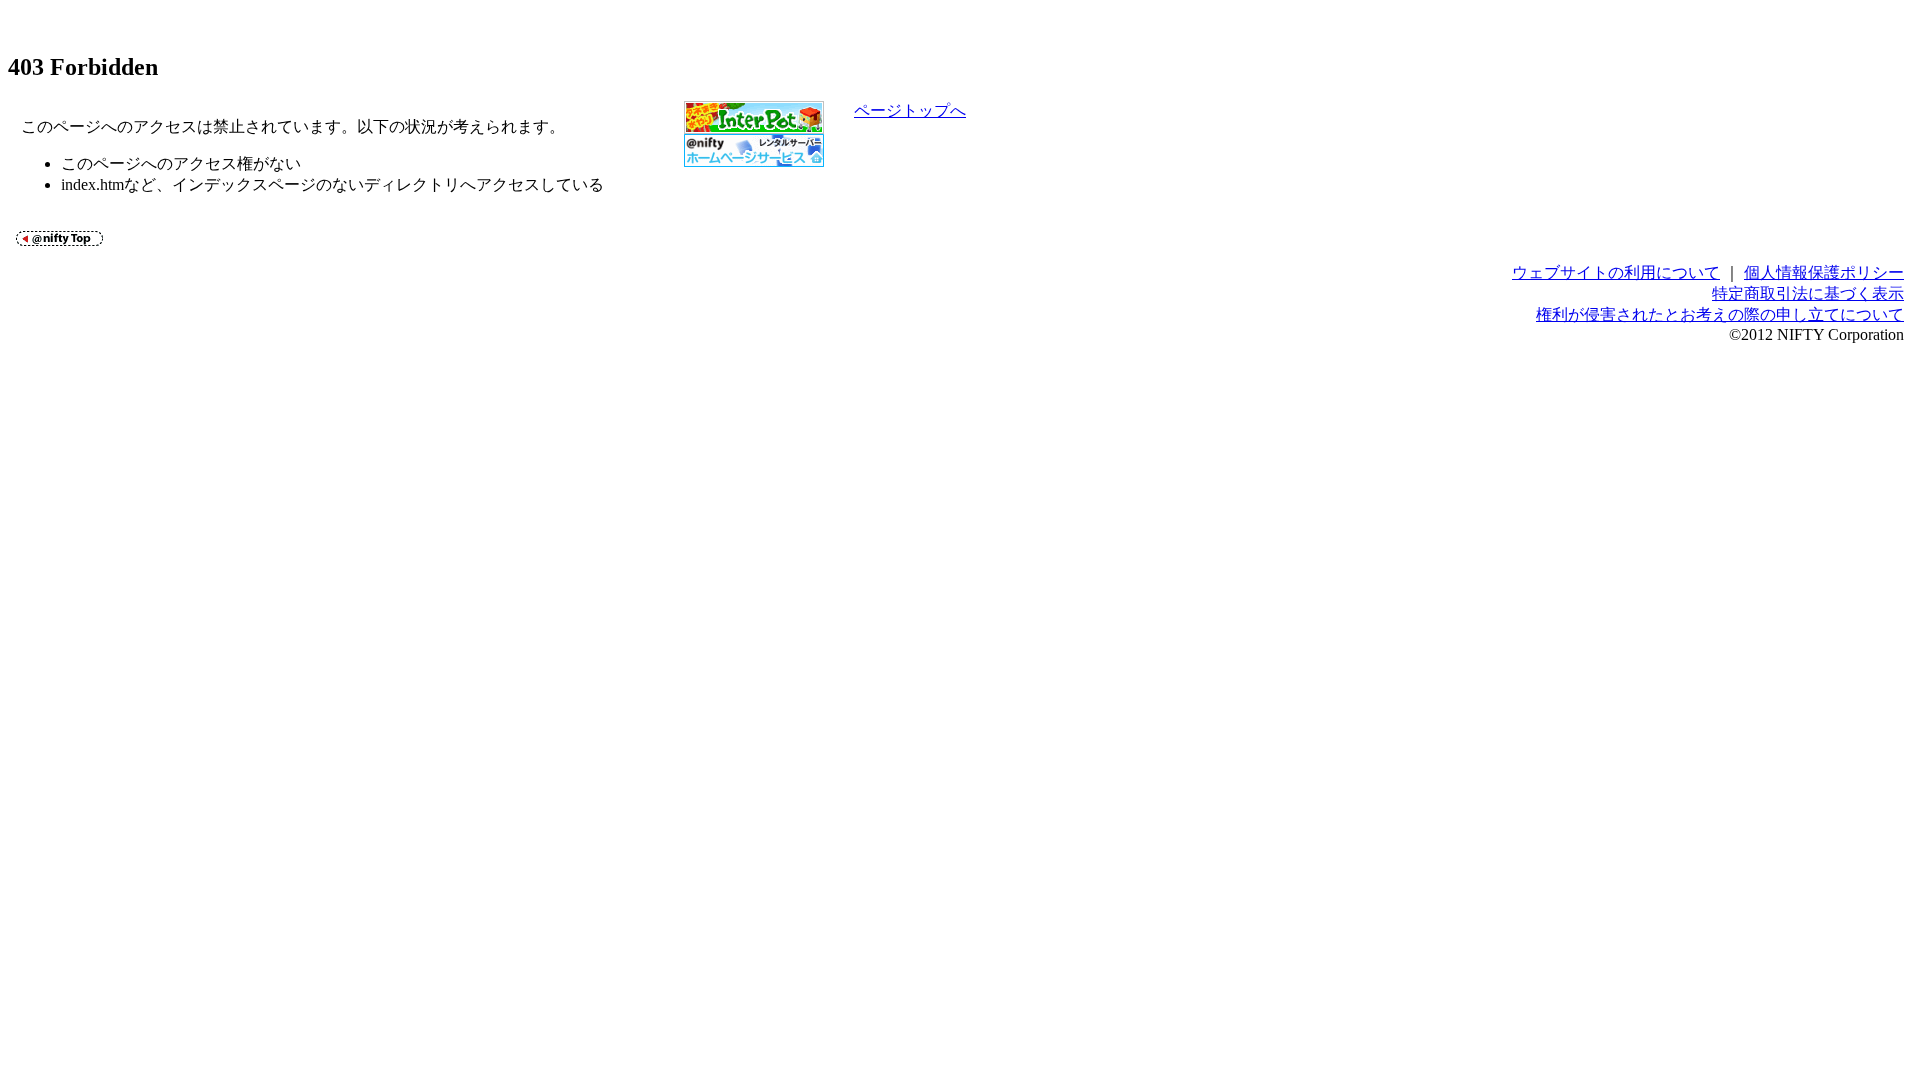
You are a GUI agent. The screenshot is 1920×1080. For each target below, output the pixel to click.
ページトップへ (910, 110)
